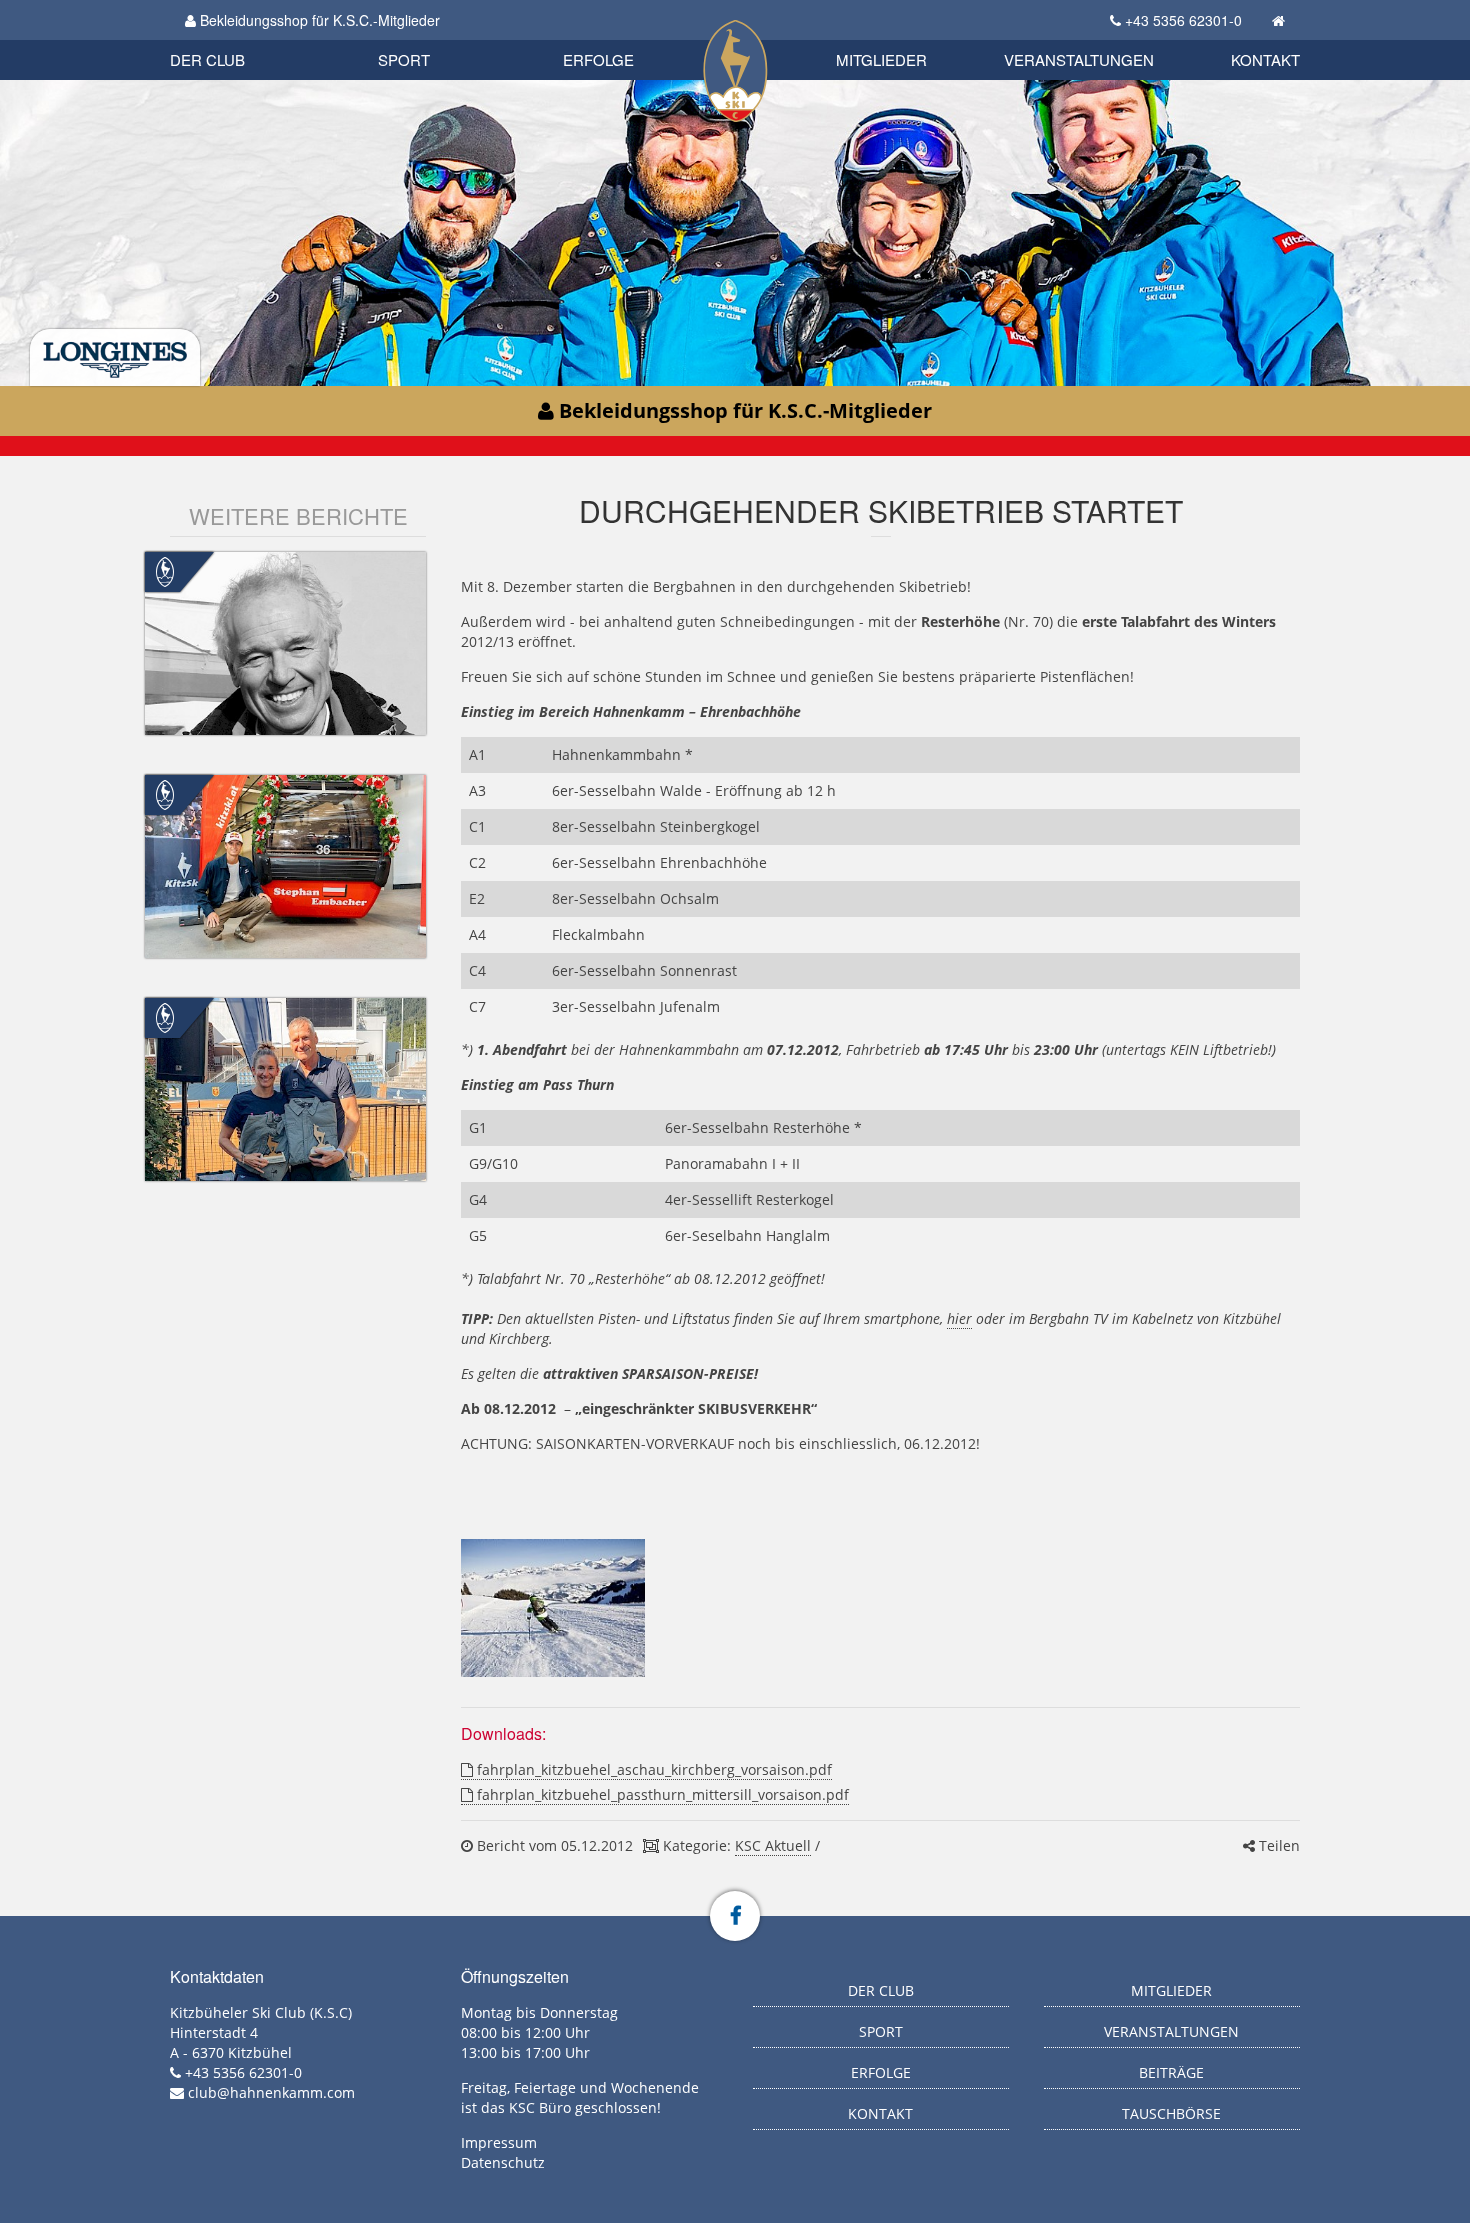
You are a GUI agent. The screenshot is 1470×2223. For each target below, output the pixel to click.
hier (959, 1318)
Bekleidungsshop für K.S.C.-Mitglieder (318, 20)
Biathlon (241, 37)
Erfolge (598, 59)
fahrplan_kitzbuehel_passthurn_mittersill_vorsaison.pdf (661, 1794)
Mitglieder (881, 59)
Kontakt (1265, 59)
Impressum (499, 2142)
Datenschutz (503, 2162)
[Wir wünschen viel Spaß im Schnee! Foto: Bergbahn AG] (552, 1608)
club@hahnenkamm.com (271, 2092)
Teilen (1277, 1845)
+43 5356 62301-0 (1183, 20)
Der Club (207, 59)
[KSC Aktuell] (165, 570)
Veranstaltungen (1079, 59)
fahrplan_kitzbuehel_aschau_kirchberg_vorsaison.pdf (652, 1769)
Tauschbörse (1171, 2113)
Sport (404, 59)
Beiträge (1171, 2072)
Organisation (228, 39)
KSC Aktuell (773, 1845)
